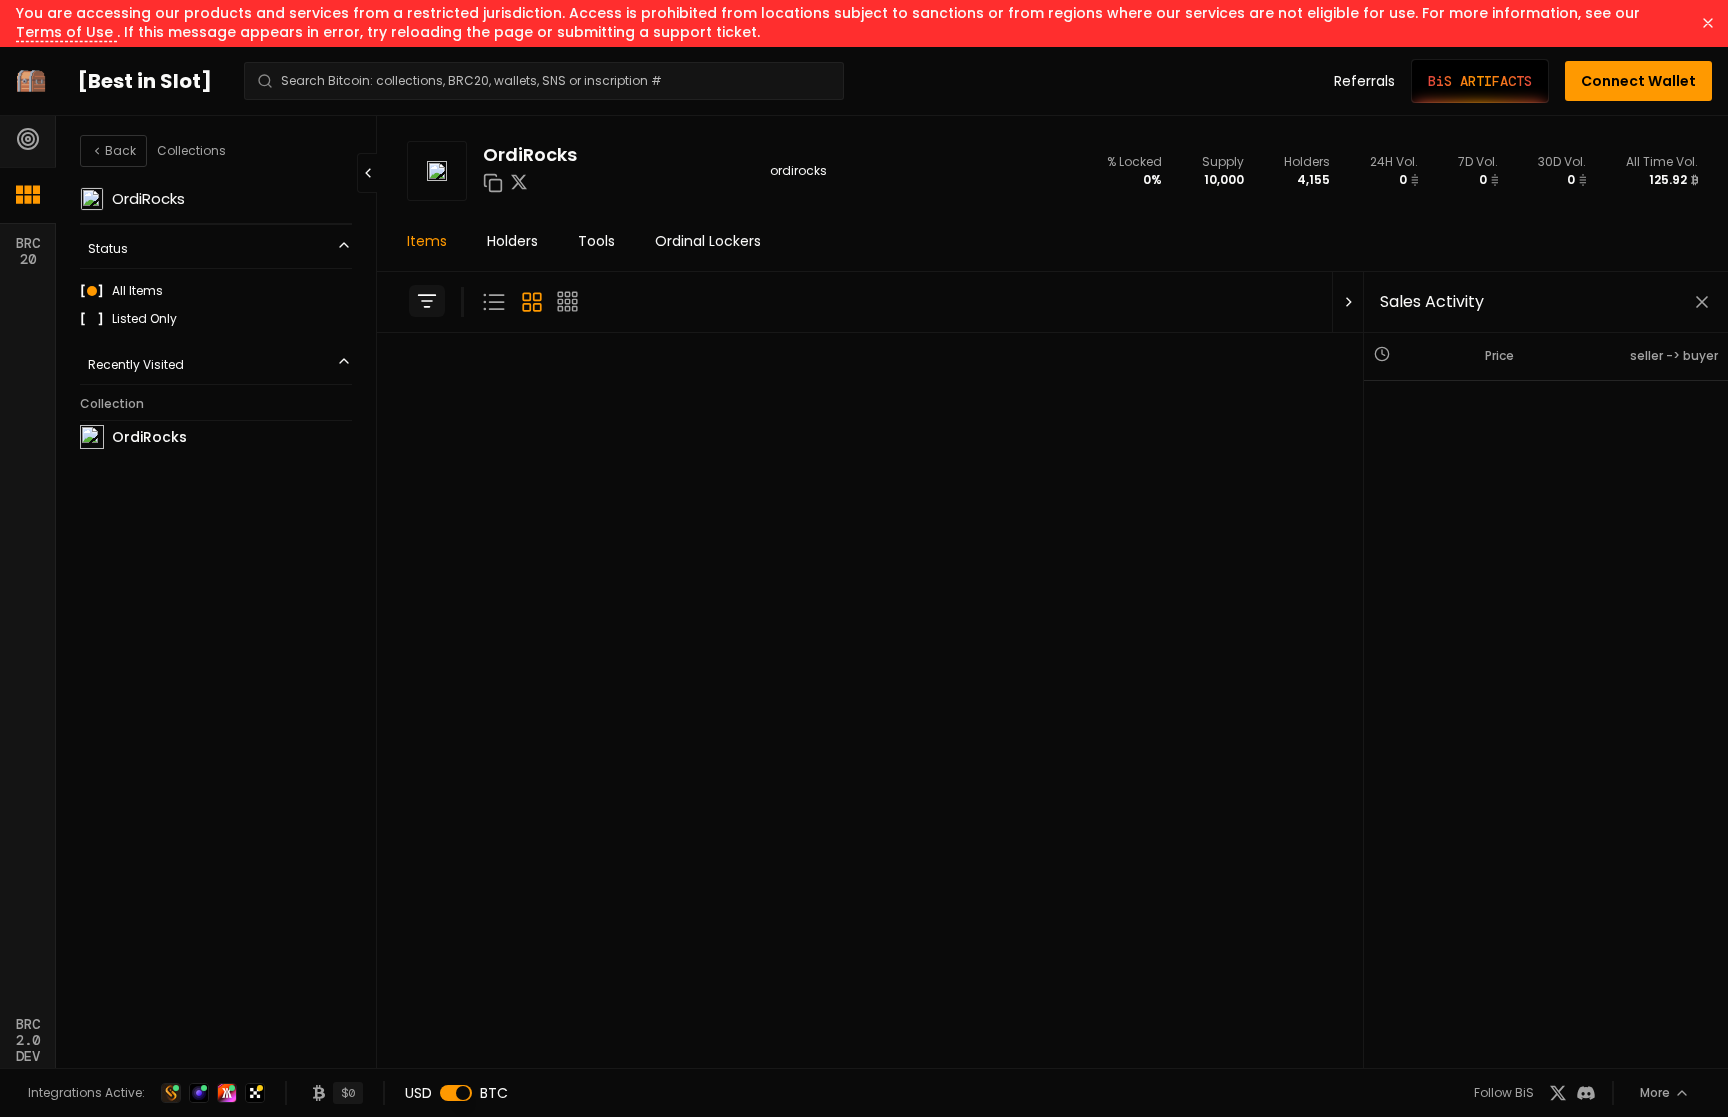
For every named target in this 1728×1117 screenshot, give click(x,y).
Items (427, 241)
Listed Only (144, 319)
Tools (596, 241)
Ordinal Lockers (708, 241)
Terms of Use (66, 32)
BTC (494, 1093)
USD (418, 1093)
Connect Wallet (1638, 81)
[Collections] (28, 195)
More (1655, 1092)
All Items (137, 291)
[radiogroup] (216, 305)
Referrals (1364, 81)
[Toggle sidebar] (427, 301)
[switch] (456, 1093)
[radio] (92, 291)
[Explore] (28, 139)
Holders (512, 241)
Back (120, 150)
